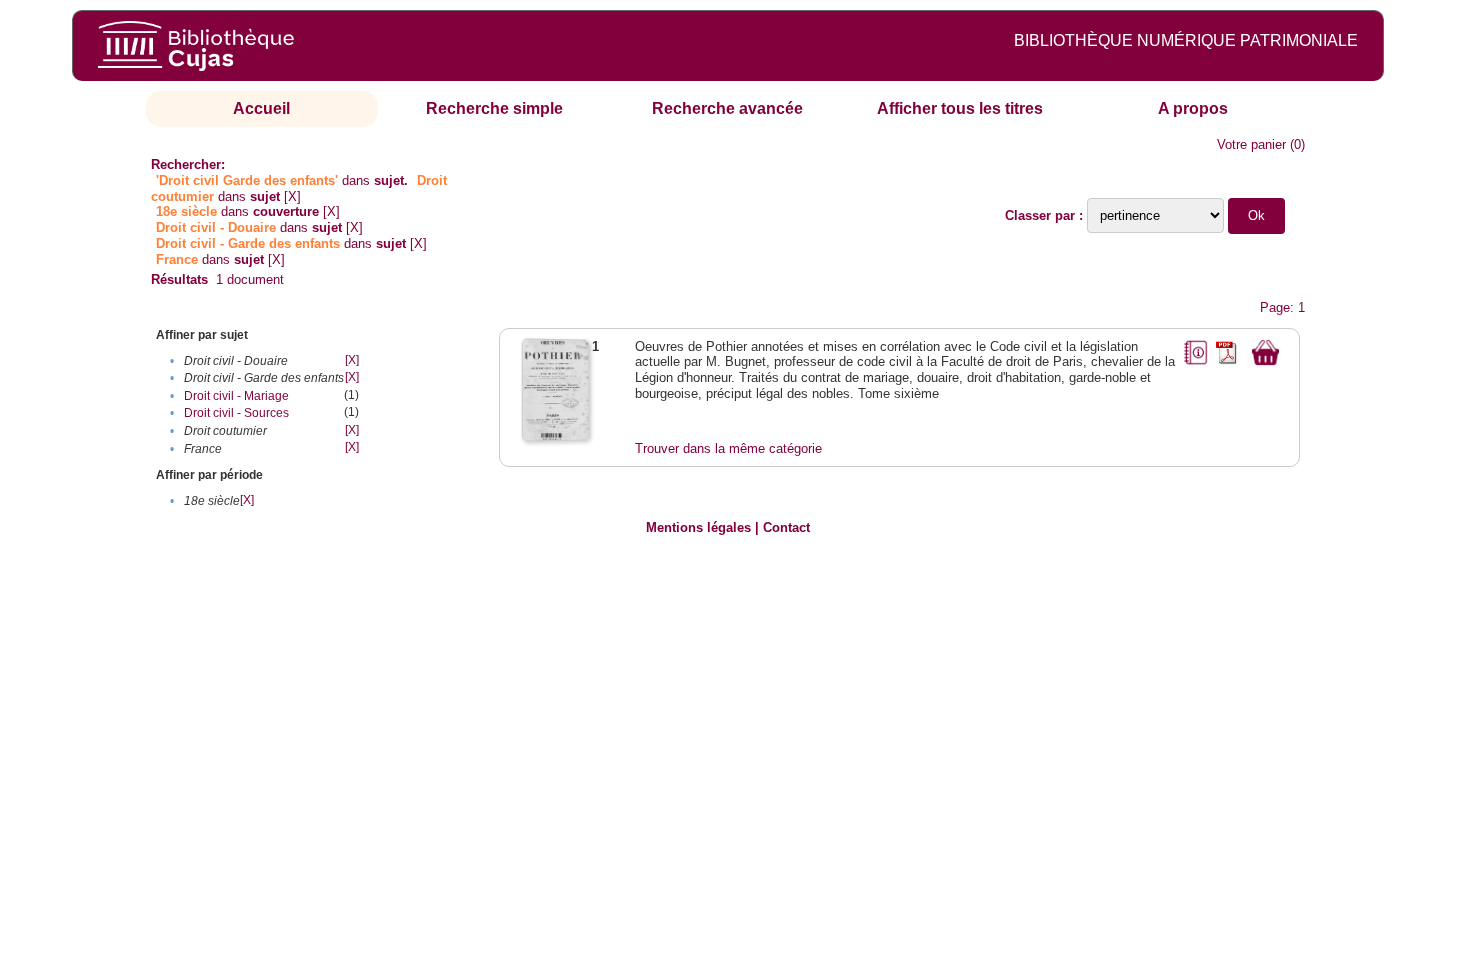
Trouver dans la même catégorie (728, 448)
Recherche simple (494, 108)
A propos (1193, 108)
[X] (292, 196)
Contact (786, 527)
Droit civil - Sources (236, 413)
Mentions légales (698, 527)
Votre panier (1251, 144)
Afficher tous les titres (960, 108)
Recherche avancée (727, 108)
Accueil (261, 108)
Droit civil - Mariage (236, 396)
